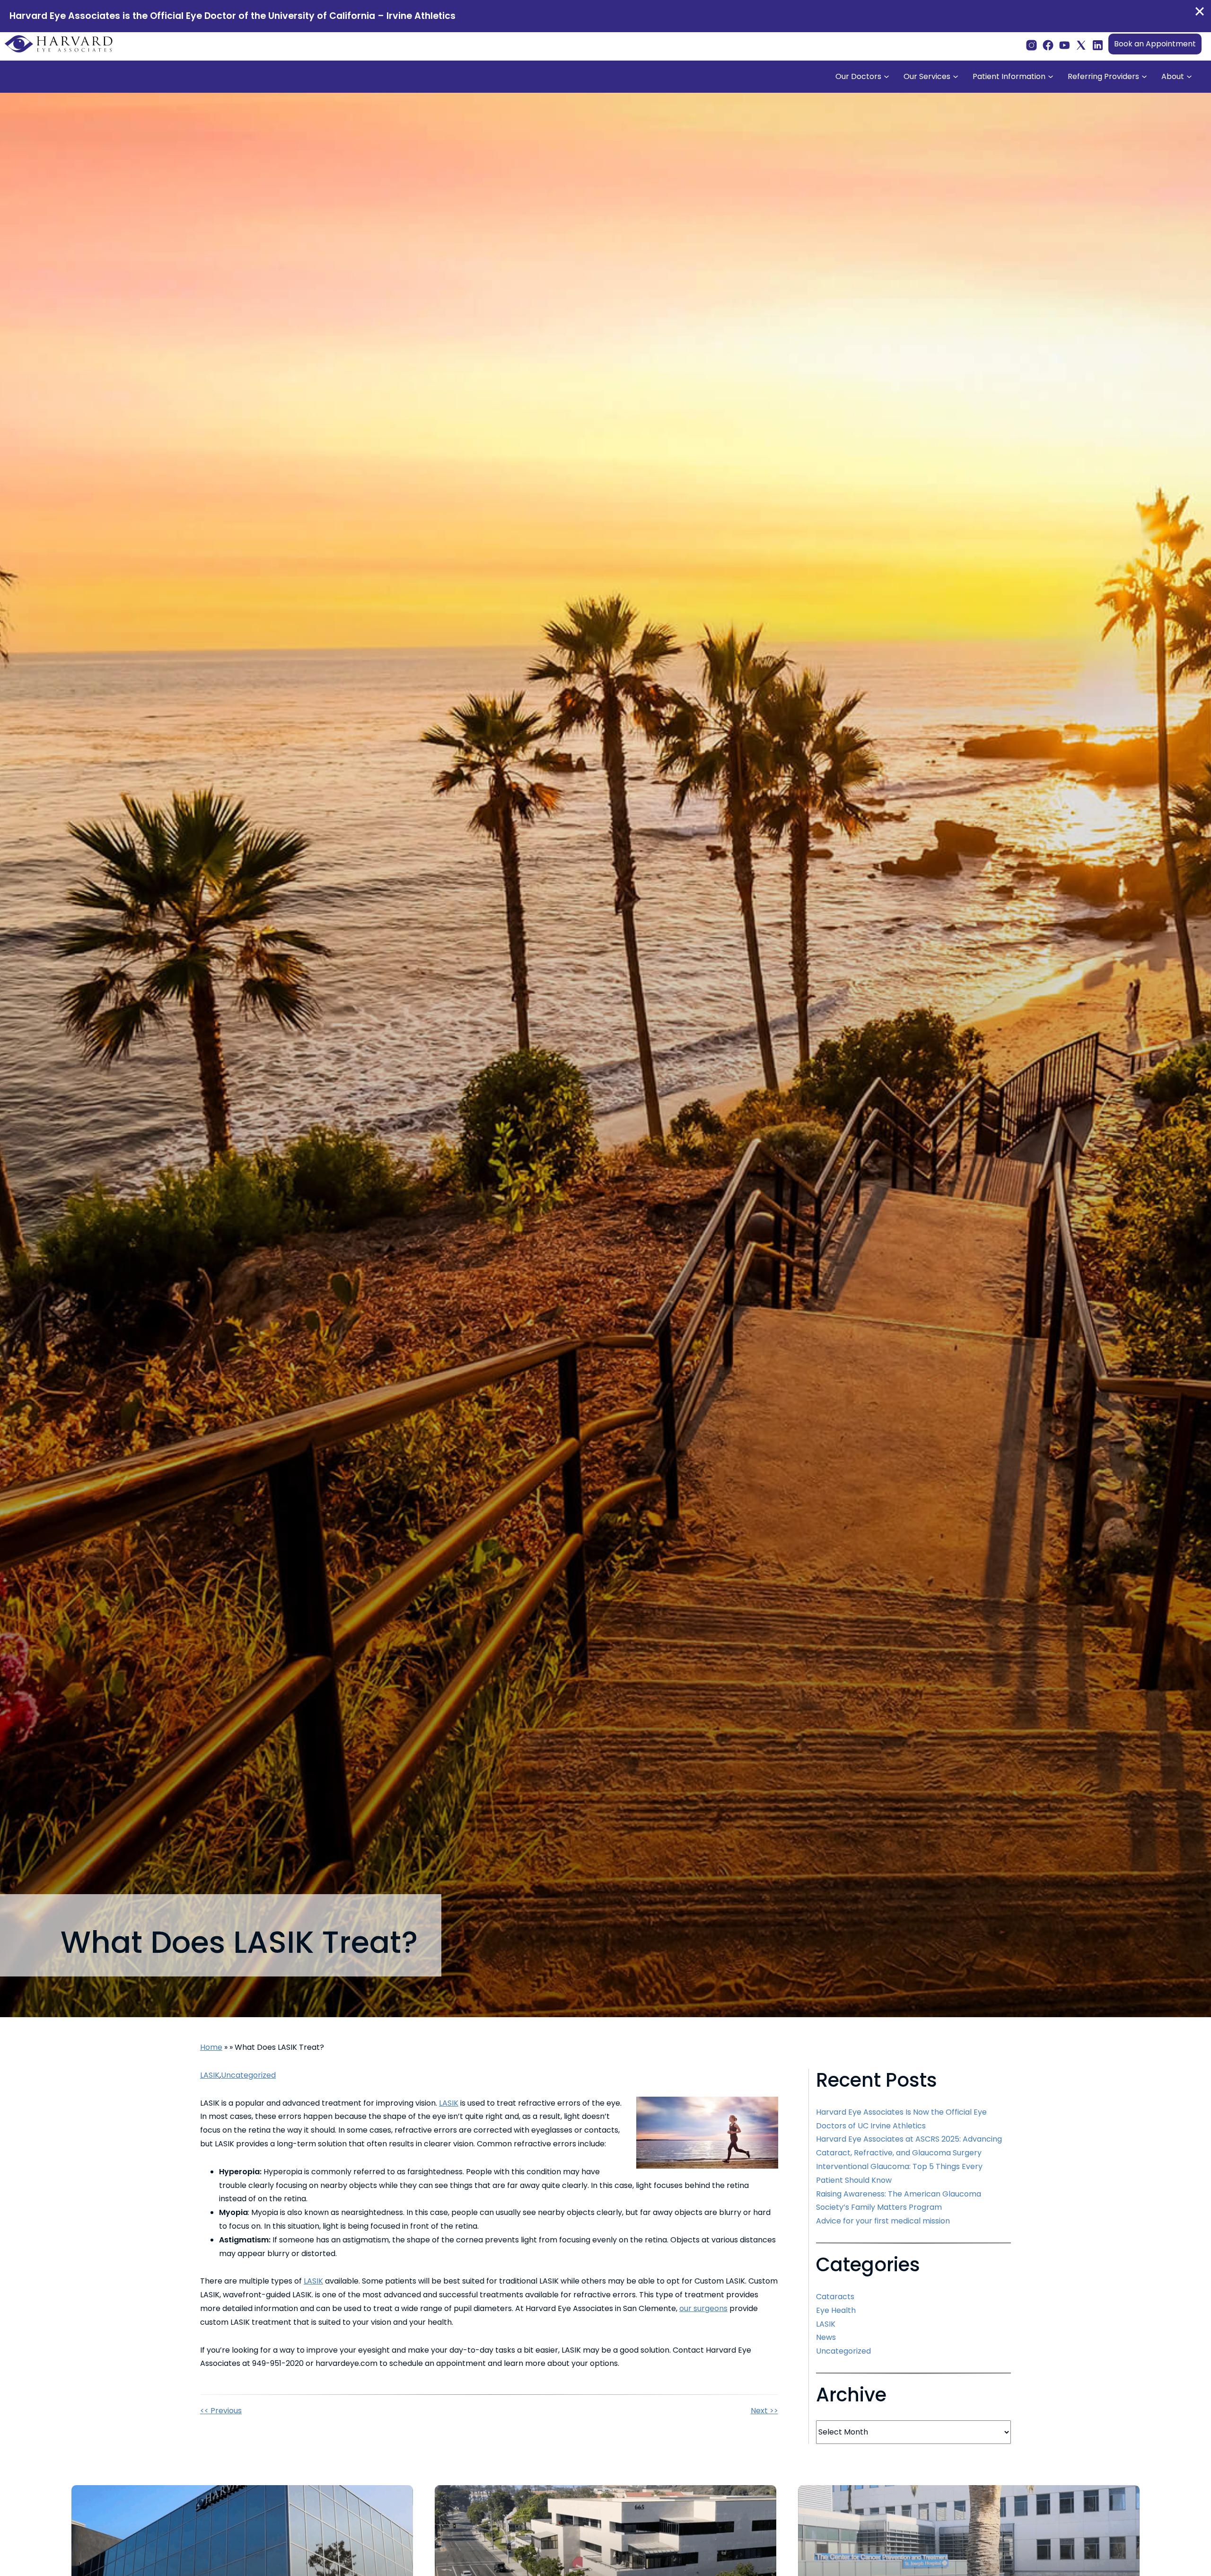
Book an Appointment (1155, 44)
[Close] (1200, 11)
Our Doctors (858, 76)
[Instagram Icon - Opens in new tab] (1031, 44)
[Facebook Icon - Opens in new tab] (1048, 44)
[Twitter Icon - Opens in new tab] (1081, 44)
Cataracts (835, 2297)
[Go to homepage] (59, 44)
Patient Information (1009, 76)
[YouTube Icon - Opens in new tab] (1065, 44)
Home (211, 2047)
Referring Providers (1103, 76)
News (826, 2337)
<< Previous (221, 2411)
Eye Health (836, 2310)
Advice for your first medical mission (883, 2221)
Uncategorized (248, 2075)
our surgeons (703, 2308)
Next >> (764, 2411)
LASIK (210, 2075)
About (1173, 76)
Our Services (927, 76)
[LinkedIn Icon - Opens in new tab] (1098, 44)
